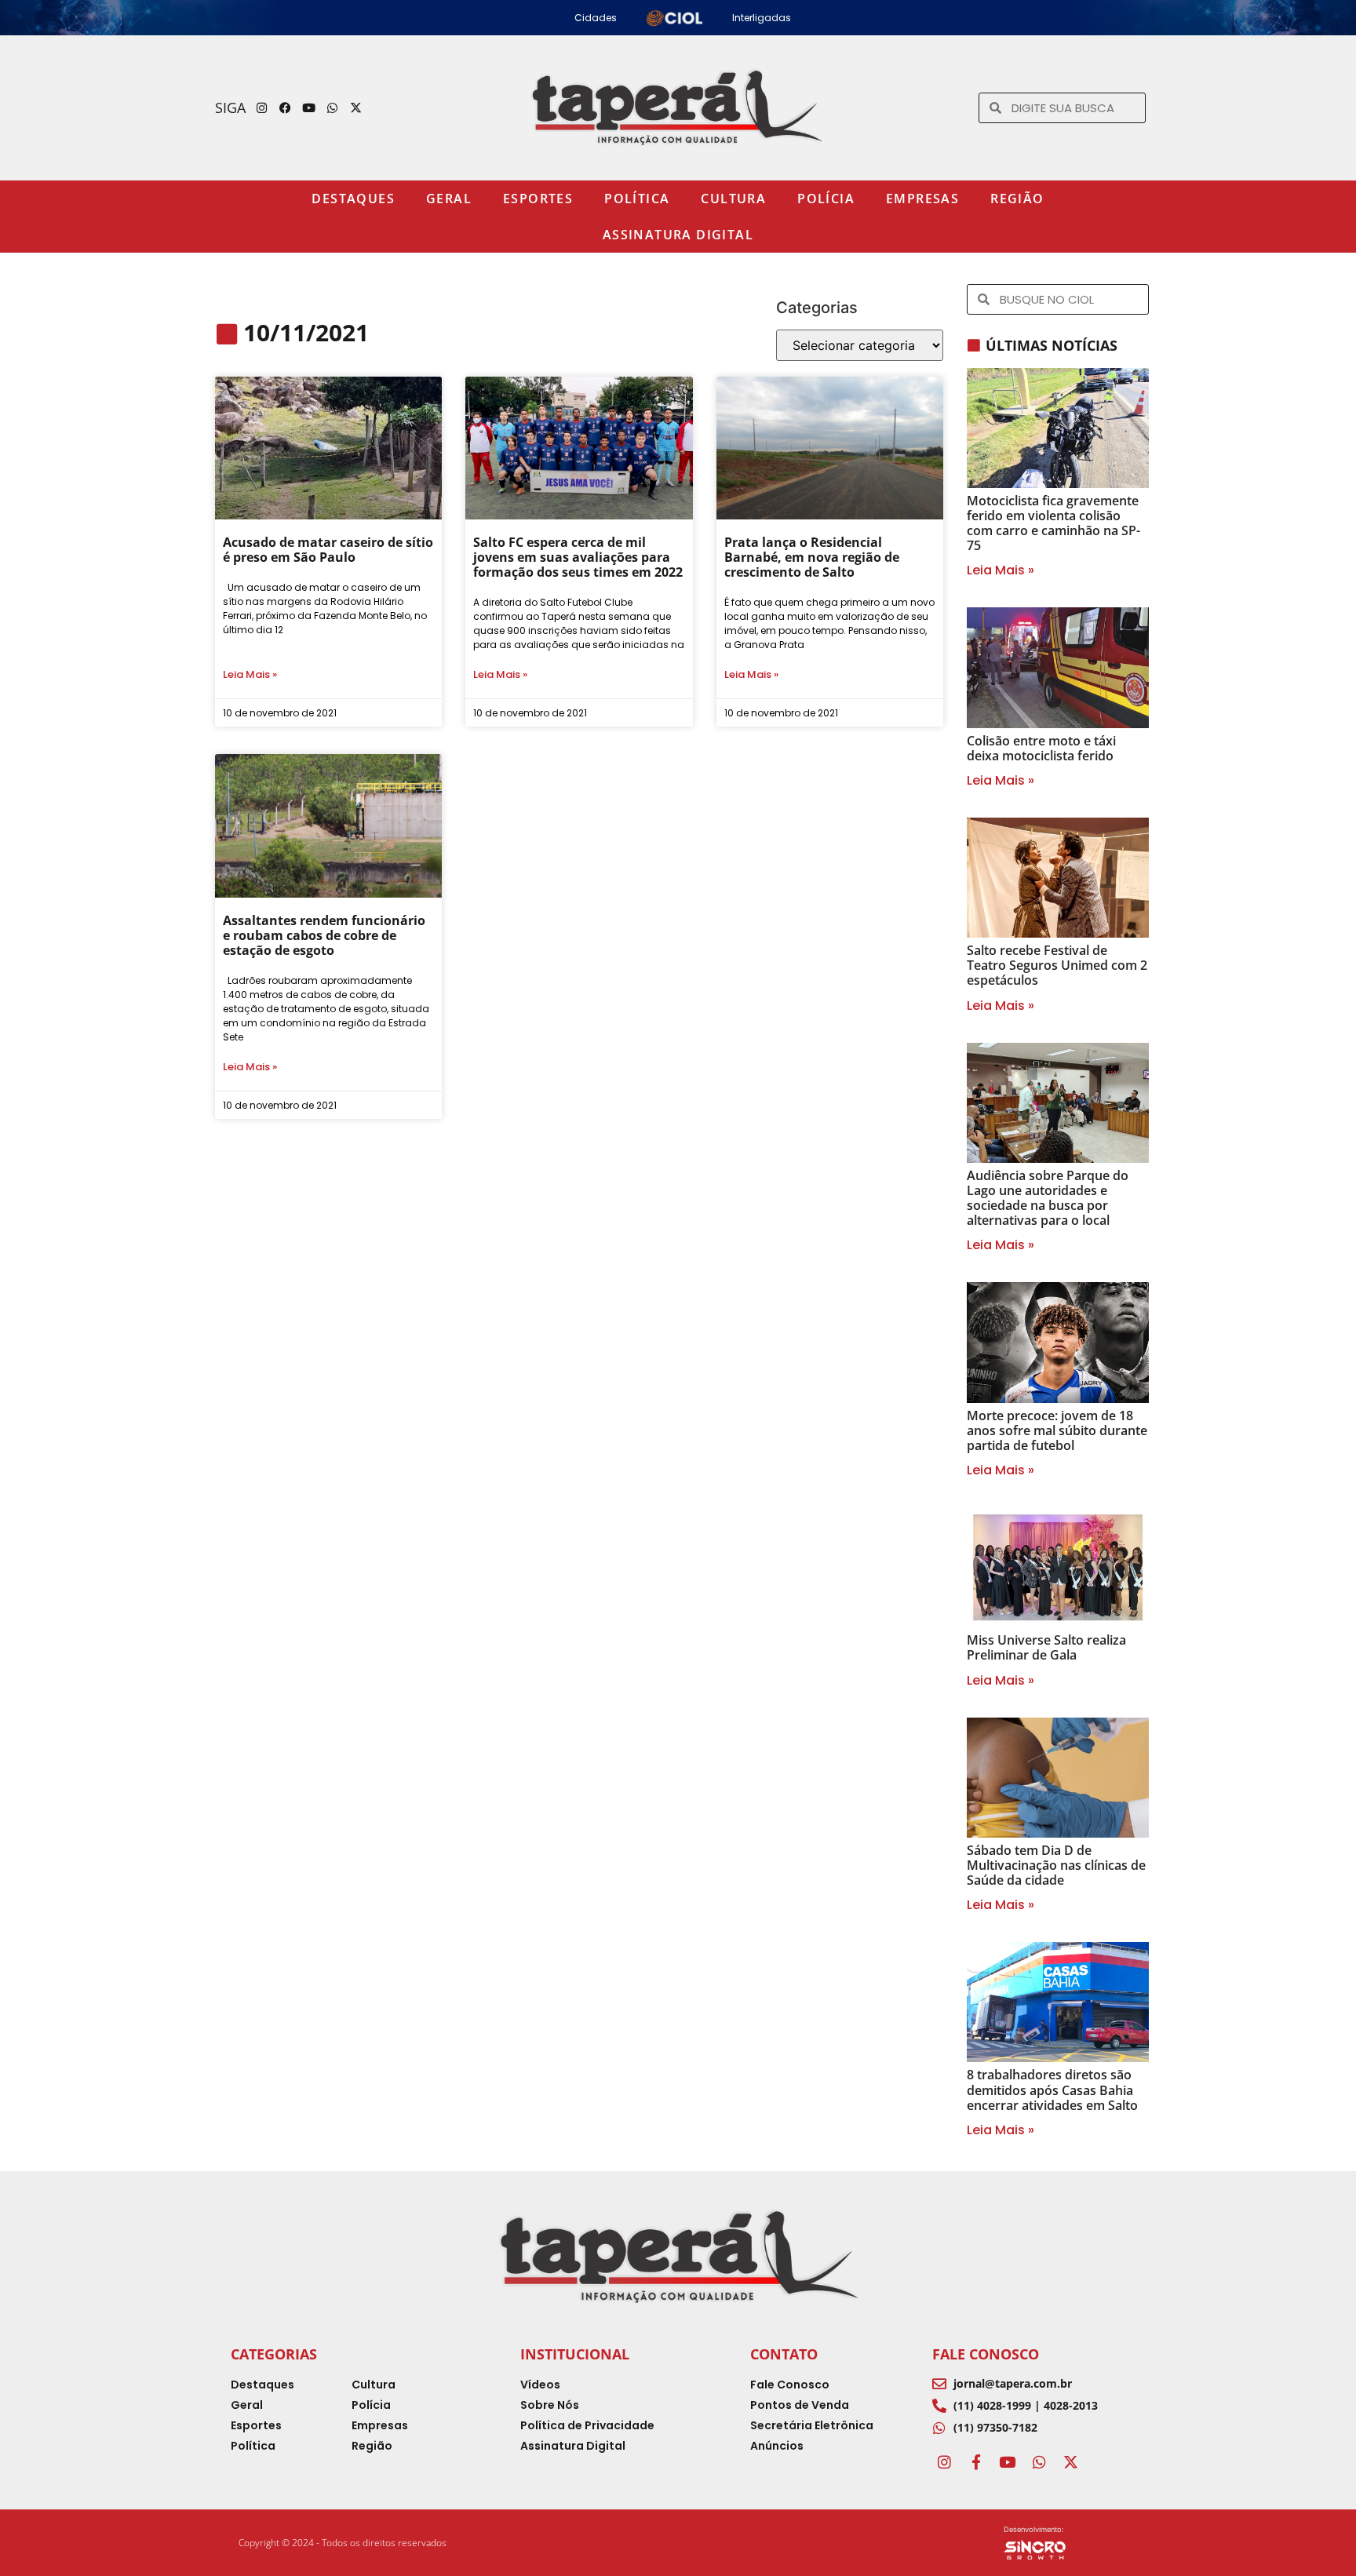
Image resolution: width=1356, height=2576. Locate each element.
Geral (449, 199)
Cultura (733, 199)
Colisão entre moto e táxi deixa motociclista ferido (1041, 748)
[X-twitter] (356, 107)
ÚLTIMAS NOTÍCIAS (1052, 345)
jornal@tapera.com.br (1013, 2383)
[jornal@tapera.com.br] (939, 2384)
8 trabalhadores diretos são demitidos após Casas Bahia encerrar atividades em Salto (1052, 2090)
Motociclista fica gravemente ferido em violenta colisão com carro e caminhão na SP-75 (1053, 523)
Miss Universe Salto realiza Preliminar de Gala (1046, 1647)
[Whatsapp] (333, 107)
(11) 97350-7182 (995, 2427)
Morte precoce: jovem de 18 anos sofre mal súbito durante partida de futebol (1057, 1430)
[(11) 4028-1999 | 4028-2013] (939, 2406)
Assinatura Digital (678, 235)
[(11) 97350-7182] (939, 2428)
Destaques (353, 199)
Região (1017, 199)
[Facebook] (286, 107)
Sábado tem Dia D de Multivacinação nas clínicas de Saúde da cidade (1056, 1865)
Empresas (922, 199)
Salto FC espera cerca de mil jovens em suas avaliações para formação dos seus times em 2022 (578, 557)
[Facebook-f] (975, 2462)
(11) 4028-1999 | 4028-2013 (1026, 2405)
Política (637, 199)
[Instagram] (262, 107)
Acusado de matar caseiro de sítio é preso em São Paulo (328, 550)
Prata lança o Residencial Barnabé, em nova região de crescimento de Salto (812, 557)
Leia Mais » (250, 674)
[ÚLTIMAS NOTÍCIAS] (974, 345)
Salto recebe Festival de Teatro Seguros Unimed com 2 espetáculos (1057, 965)
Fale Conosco (986, 2354)
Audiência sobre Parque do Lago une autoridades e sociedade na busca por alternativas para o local (1048, 1198)
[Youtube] (309, 107)
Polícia (826, 199)
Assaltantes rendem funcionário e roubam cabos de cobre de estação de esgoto (324, 935)
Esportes (538, 199)
